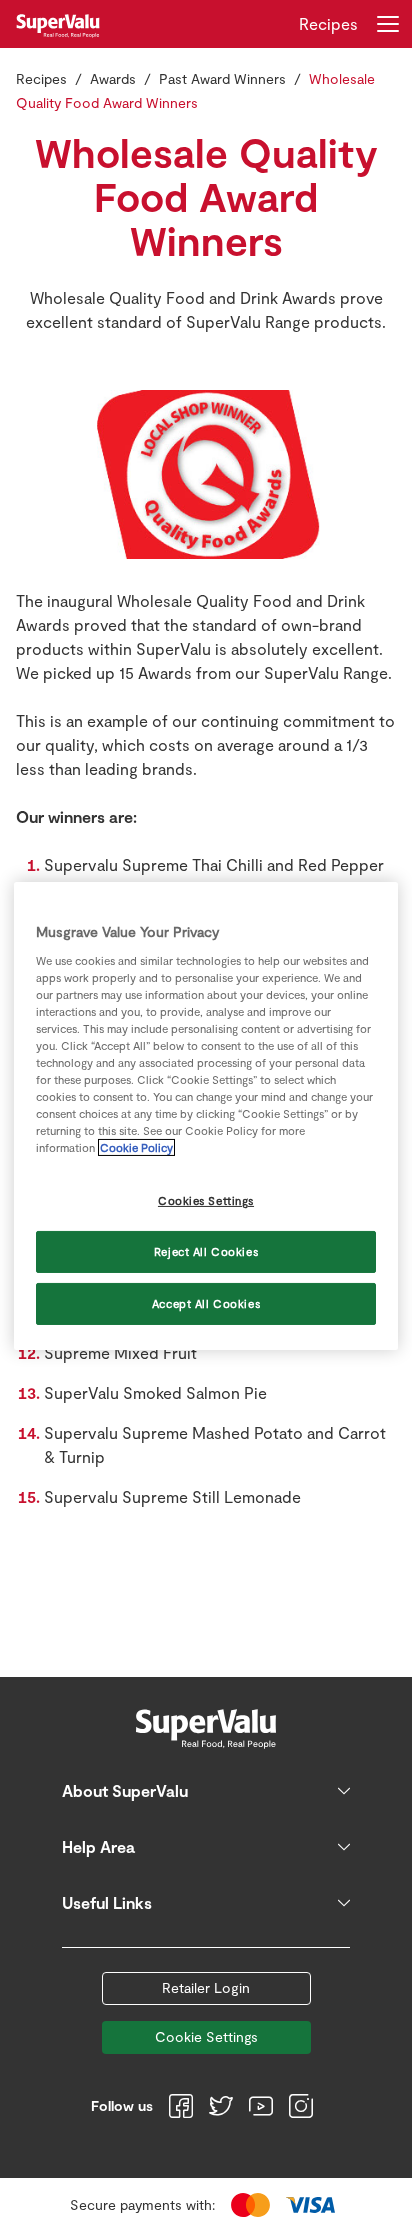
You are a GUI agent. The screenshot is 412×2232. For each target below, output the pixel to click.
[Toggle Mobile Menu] (388, 24)
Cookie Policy (136, 1147)
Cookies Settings (206, 1200)
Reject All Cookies (206, 1251)
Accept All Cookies (206, 1303)
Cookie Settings (206, 2036)
